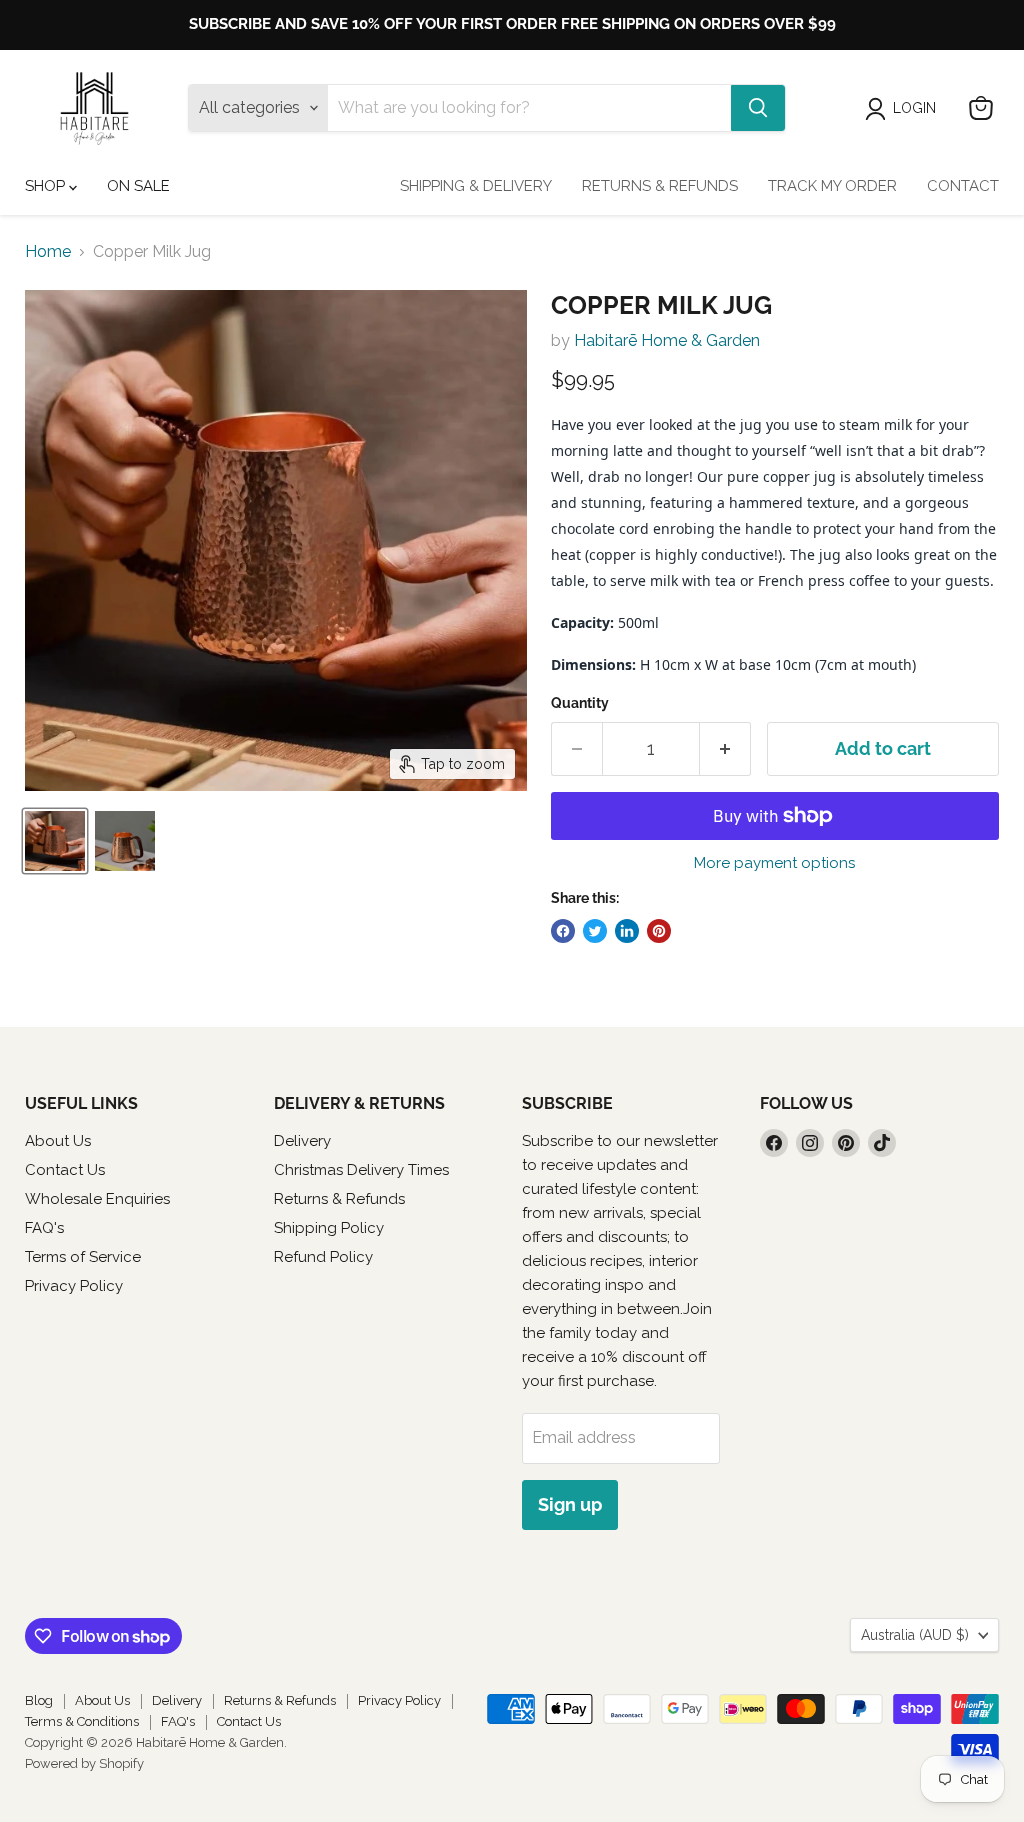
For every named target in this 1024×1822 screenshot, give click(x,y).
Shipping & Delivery (476, 186)
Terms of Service (83, 1257)
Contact (963, 186)
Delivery (302, 1141)
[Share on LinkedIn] (627, 931)
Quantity (580, 703)
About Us (58, 1141)
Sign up (570, 1504)
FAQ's (44, 1228)
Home (48, 252)
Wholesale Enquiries (97, 1199)
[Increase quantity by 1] (725, 749)
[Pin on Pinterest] (659, 931)
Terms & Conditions (82, 1721)
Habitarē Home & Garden (667, 340)
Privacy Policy (74, 1286)
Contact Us (65, 1170)
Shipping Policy (329, 1228)
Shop (47, 186)
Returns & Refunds (660, 186)
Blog (39, 1700)
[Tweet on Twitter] (595, 931)
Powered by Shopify (84, 1763)
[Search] (758, 108)
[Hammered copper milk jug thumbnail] (125, 841)
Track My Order (832, 186)
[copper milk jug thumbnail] (55, 841)
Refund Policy (323, 1257)
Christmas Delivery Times (361, 1170)
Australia (915, 1635)
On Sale (138, 186)
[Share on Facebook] (563, 931)
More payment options (774, 863)
